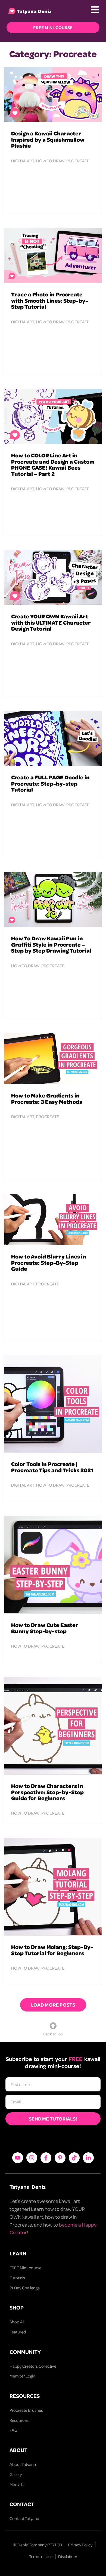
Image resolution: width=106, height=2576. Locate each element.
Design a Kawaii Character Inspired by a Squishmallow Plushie (48, 139)
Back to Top (53, 2034)
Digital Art (23, 161)
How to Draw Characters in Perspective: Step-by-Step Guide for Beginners (47, 1792)
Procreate (78, 161)
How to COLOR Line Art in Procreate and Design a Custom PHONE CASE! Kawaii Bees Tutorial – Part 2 (53, 464)
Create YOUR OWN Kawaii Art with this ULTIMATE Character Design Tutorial (51, 622)
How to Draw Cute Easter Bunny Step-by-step (45, 1628)
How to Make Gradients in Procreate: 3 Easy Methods (47, 1098)
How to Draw (50, 161)
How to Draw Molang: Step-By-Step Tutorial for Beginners (52, 1950)
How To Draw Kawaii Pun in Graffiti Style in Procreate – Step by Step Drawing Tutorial (51, 944)
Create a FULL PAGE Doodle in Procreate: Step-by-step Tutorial (50, 783)
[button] (53, 2005)
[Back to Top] (53, 2026)
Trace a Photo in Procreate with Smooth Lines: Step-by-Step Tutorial (50, 300)
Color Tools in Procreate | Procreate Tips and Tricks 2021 (52, 1467)
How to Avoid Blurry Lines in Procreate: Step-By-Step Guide (49, 1262)
